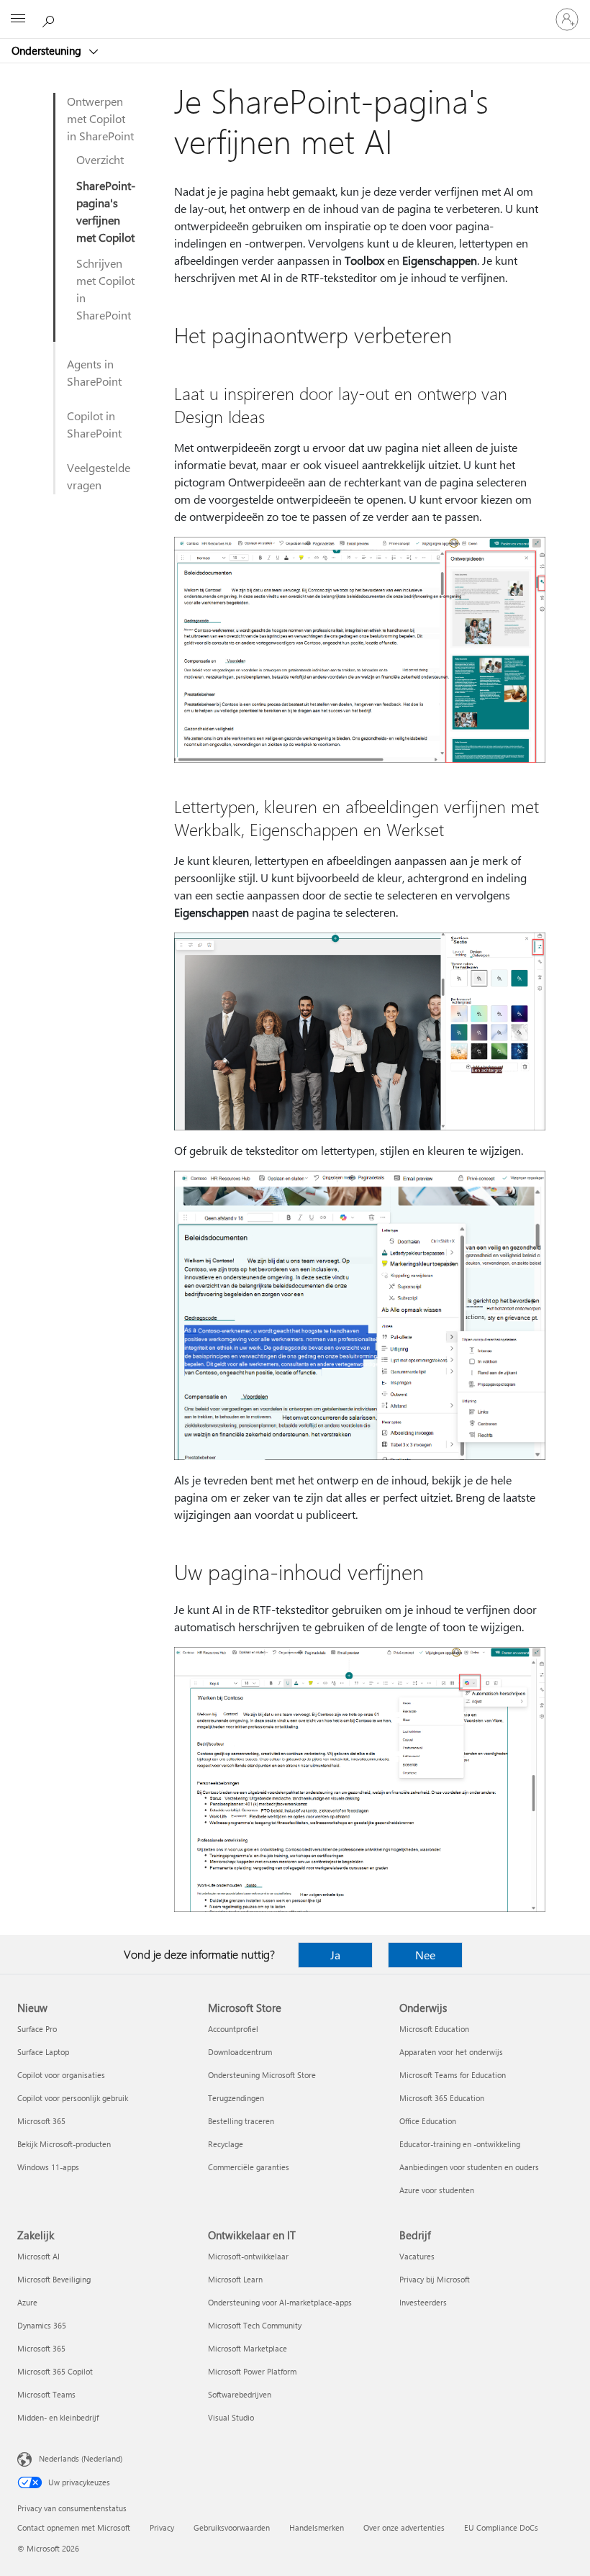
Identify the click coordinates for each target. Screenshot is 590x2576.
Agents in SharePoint (94, 372)
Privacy (162, 2527)
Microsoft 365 (41, 2121)
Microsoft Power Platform (252, 2371)
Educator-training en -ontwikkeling (460, 2144)
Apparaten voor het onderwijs (451, 2052)
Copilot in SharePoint (94, 424)
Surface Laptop (43, 2052)
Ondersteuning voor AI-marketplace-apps (280, 2302)
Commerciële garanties (249, 2167)
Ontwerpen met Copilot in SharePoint (100, 118)
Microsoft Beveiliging (54, 2279)
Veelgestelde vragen (99, 476)
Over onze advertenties (404, 2527)
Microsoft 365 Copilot (55, 2371)
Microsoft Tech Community (255, 2325)
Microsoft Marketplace (248, 2348)
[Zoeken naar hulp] (50, 19)
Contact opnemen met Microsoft (74, 2527)
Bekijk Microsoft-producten (64, 2144)
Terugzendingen (236, 2098)
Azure (27, 2302)
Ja (335, 1955)
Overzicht (100, 159)
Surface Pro (37, 2029)
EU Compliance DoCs (501, 2527)
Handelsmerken (317, 2527)
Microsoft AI (38, 2256)
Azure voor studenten (437, 2190)
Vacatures (417, 2256)
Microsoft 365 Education (442, 2098)
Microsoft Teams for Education (453, 2075)
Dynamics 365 (42, 2325)
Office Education (428, 2121)
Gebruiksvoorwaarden (232, 2527)
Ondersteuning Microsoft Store (262, 2075)
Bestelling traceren (241, 2121)
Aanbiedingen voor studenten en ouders (469, 2167)
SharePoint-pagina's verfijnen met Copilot (106, 211)
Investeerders (423, 2302)
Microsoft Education (434, 2029)
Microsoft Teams (46, 2394)
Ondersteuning (48, 50)
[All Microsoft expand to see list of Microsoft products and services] (18, 19)
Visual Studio (231, 2417)
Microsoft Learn (235, 2279)
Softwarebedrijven (240, 2394)
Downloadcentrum (240, 2052)
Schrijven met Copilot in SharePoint (105, 289)
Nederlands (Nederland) (81, 2458)
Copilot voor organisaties (61, 2075)
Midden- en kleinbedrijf (58, 2417)
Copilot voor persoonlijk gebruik (73, 2098)
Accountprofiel (233, 2029)
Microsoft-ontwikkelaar (248, 2256)
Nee (425, 1955)
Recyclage (226, 2144)
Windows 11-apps (48, 2167)
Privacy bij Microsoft (435, 2279)
